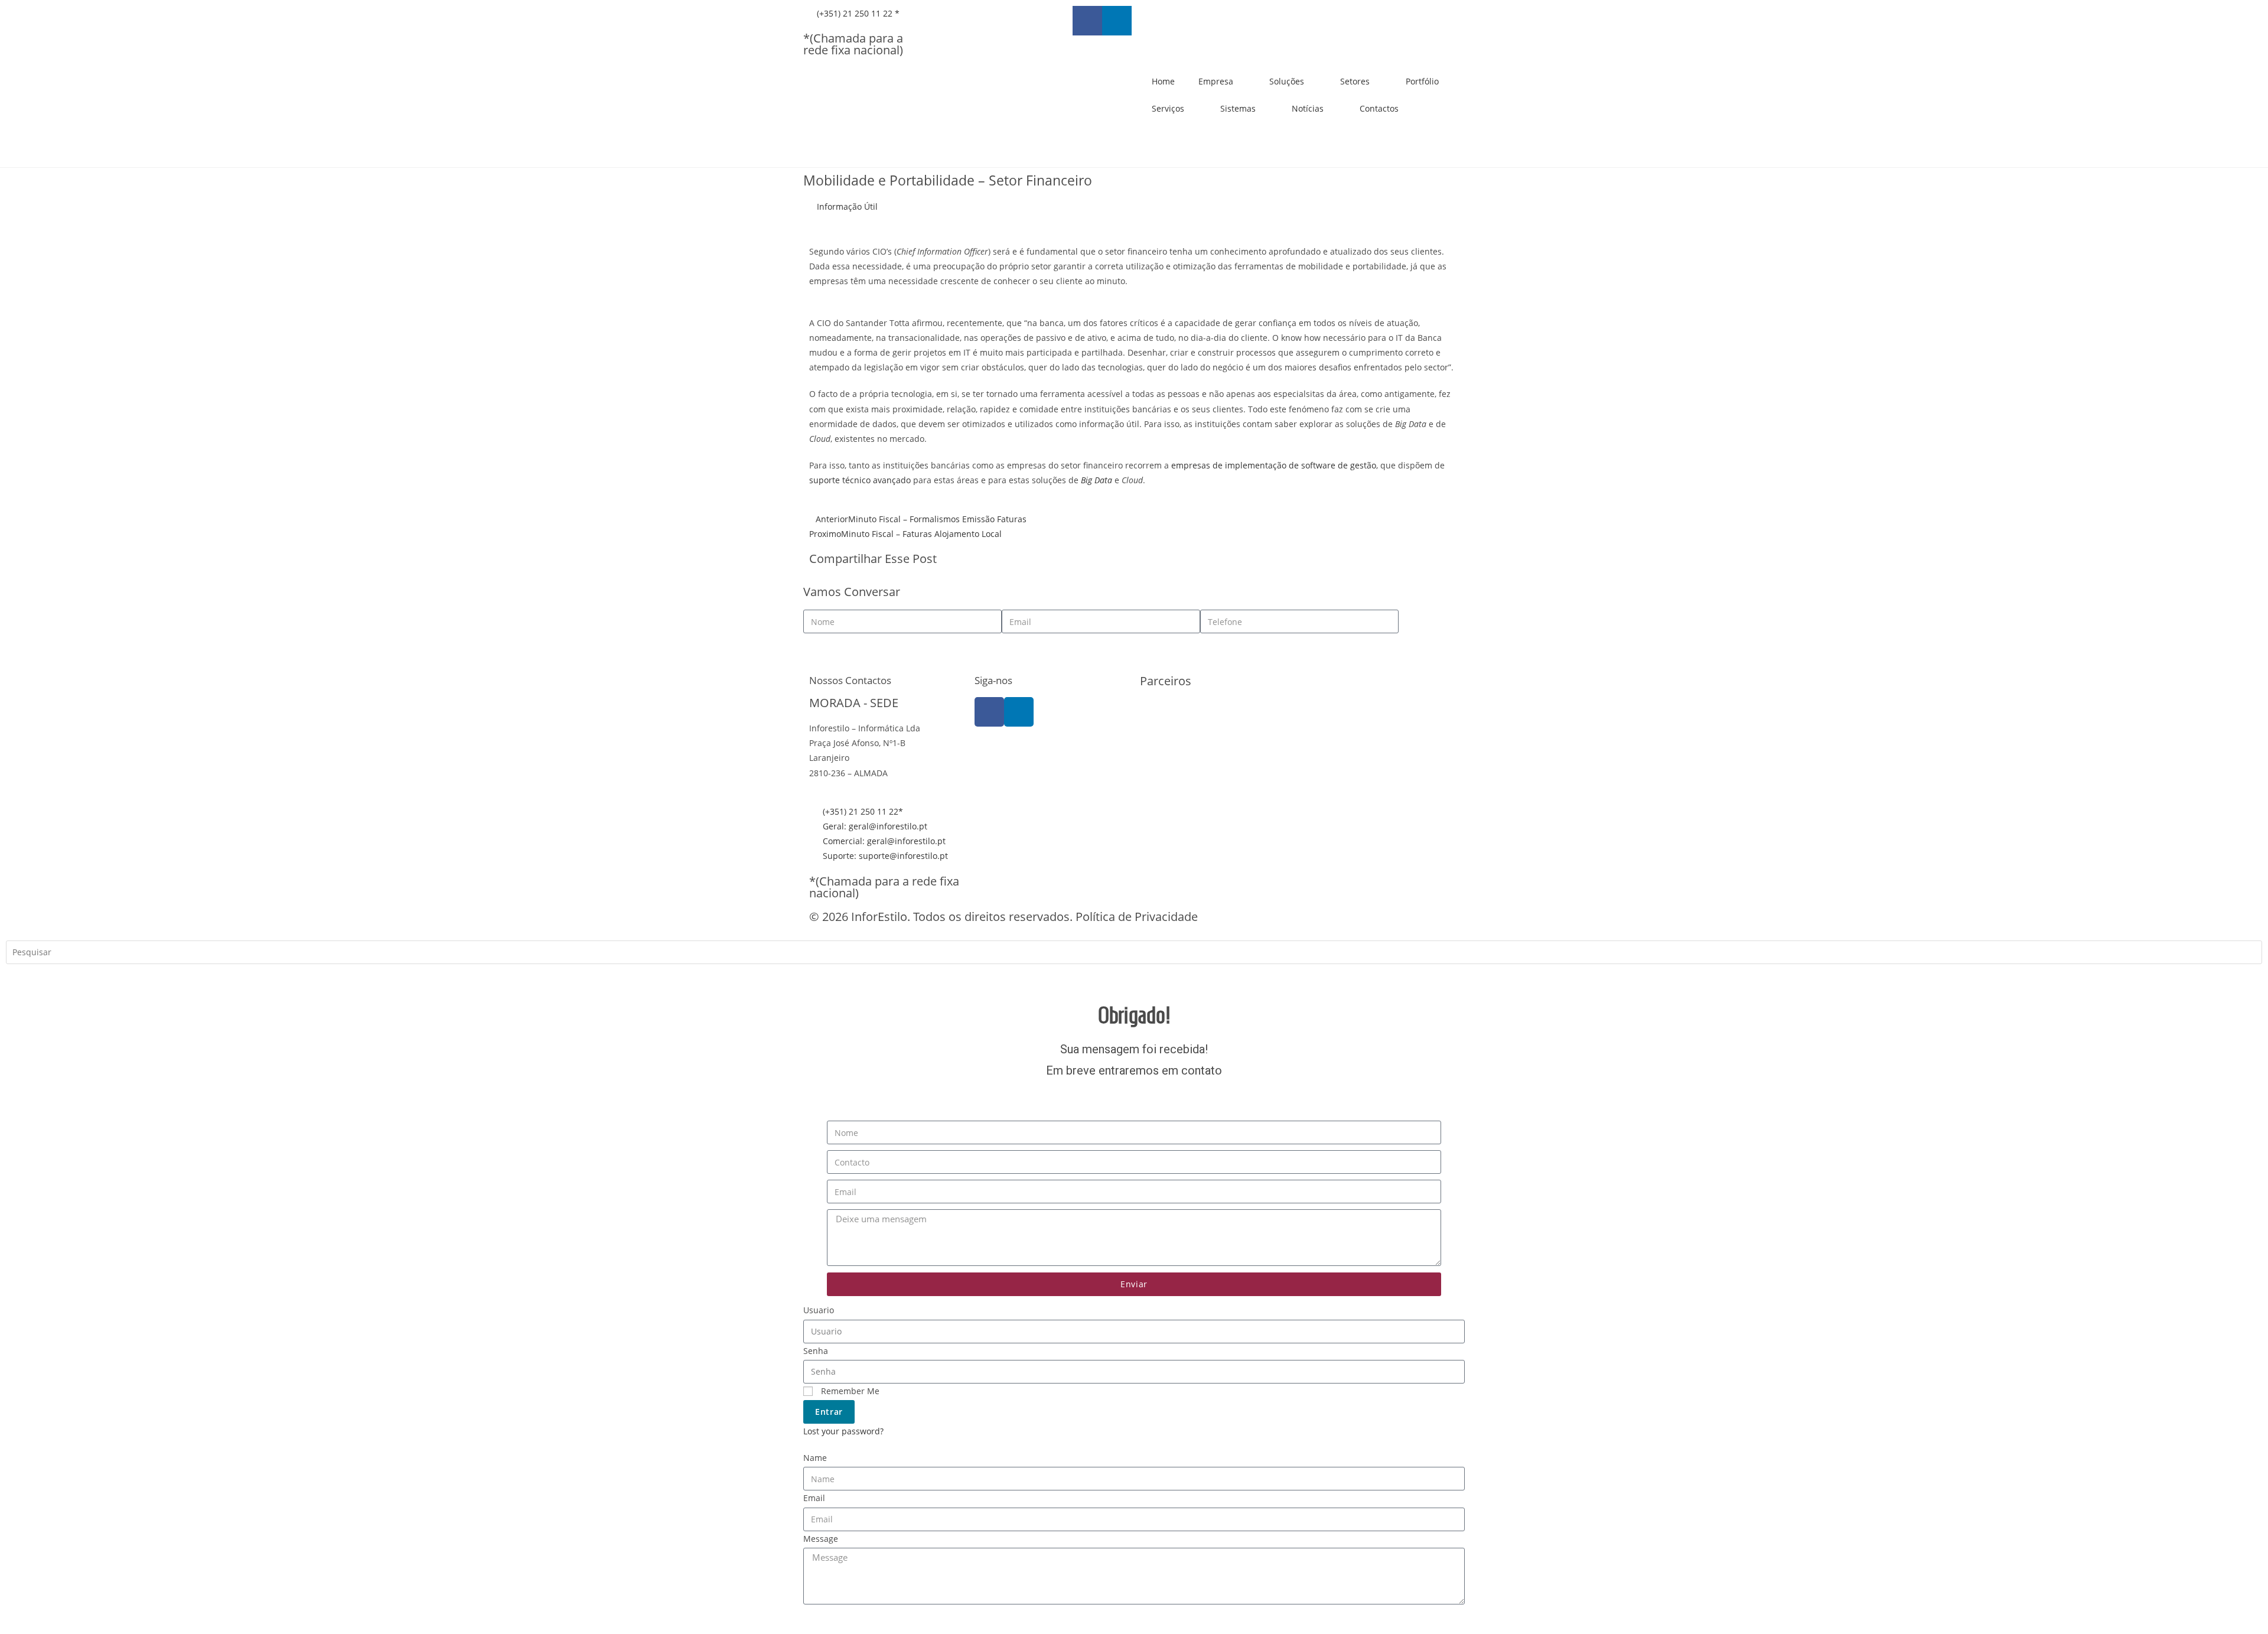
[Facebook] (989, 712)
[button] (1143, 560)
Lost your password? (843, 1431)
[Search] (24, 978)
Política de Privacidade (1137, 917)
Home (1163, 81)
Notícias (1308, 108)
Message (821, 1539)
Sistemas (1238, 108)
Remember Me (849, 1391)
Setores (1355, 81)
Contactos (1379, 108)
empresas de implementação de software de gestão (1274, 465)
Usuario (819, 1310)
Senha (816, 1351)
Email (814, 1498)
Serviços (1168, 108)
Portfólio (1422, 81)
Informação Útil (847, 206)
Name (815, 1458)
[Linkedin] (1117, 21)
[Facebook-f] (1087, 21)
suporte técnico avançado (860, 480)
